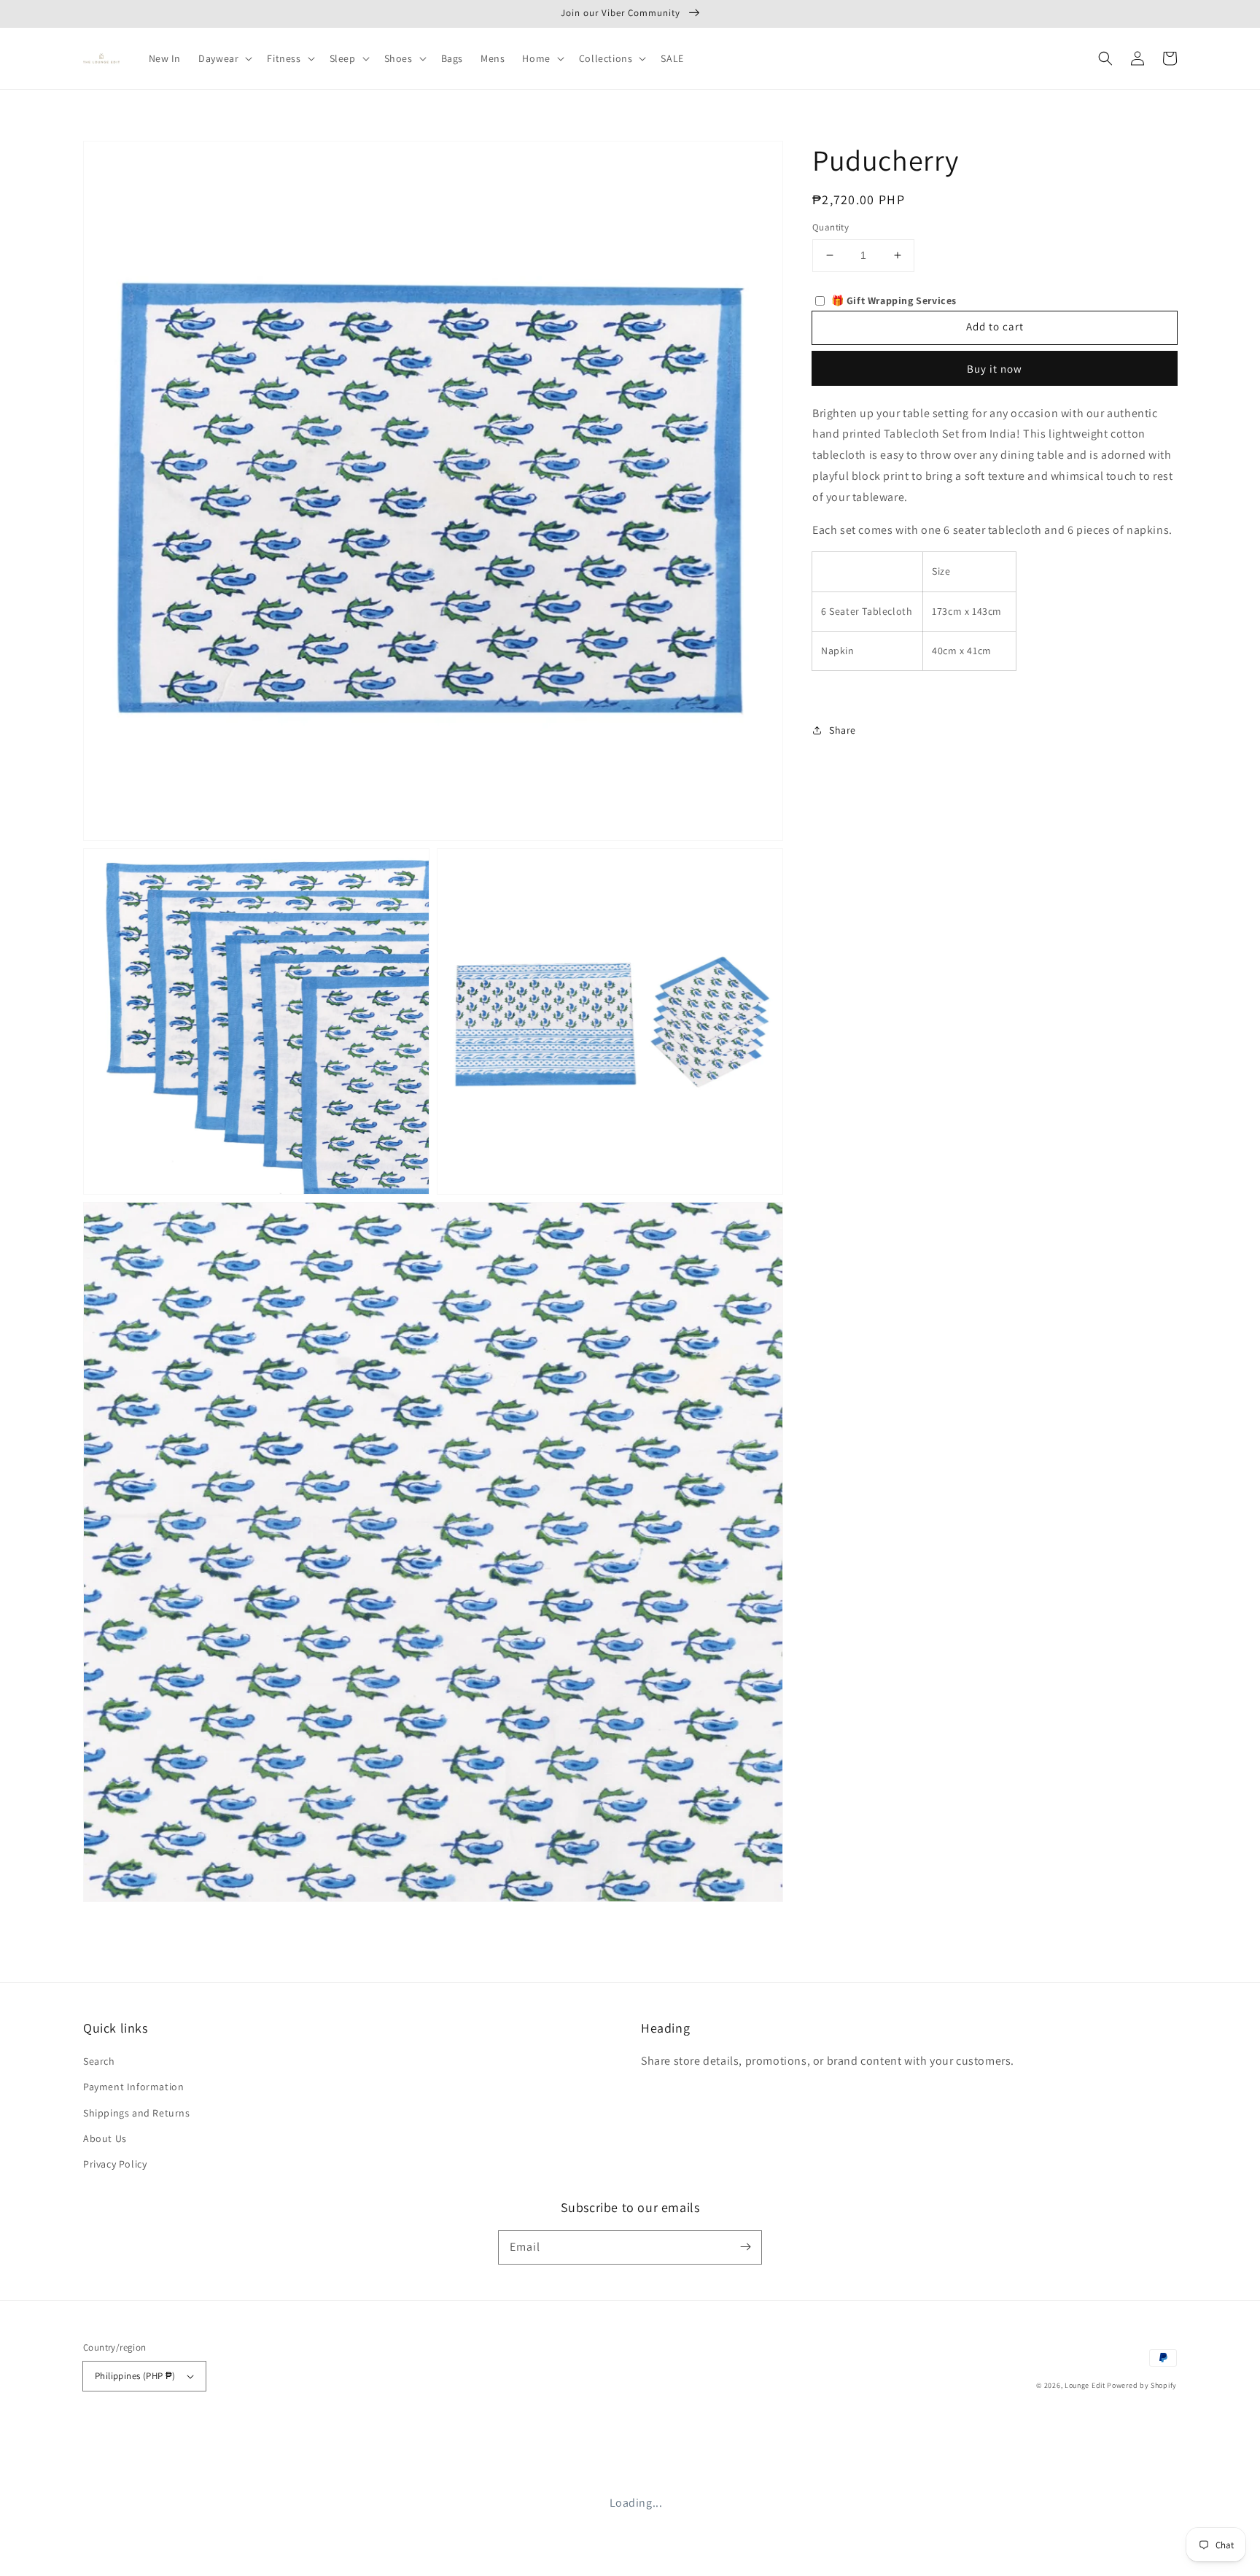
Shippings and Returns (137, 2113)
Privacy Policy (115, 2164)
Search (99, 2061)
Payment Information (133, 2087)
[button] (1105, 58)
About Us (105, 2138)
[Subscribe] (745, 2247)
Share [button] (843, 729)
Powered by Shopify (1142, 2385)
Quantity (831, 227)
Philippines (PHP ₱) (135, 2376)
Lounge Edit (1085, 2385)
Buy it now (995, 368)
